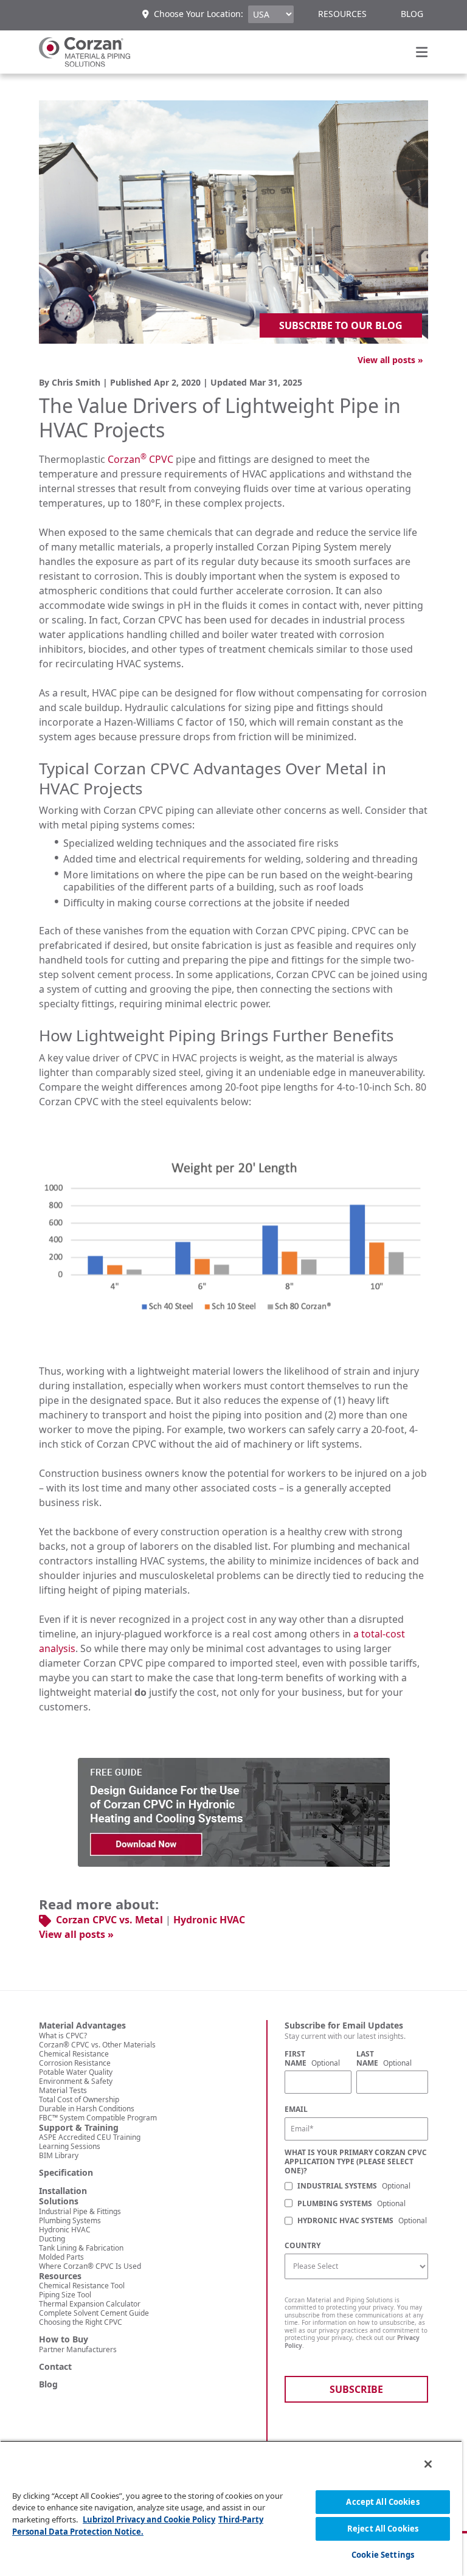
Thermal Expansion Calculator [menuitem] (90, 2304)
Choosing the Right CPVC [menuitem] (81, 2322)
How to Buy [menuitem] (64, 2339)
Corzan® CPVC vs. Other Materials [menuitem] (97, 2045)
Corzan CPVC (140, 459)
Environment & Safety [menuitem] (76, 2081)
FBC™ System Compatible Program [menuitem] (98, 2118)
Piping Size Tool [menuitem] (65, 2295)
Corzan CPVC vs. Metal (109, 1920)
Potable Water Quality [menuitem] (76, 2072)
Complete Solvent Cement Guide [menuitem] (94, 2313)
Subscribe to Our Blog (341, 325)
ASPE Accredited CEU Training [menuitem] (90, 2137)
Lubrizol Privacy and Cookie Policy (149, 2519)
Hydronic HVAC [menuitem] (65, 2230)
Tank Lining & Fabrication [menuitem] (81, 2248)
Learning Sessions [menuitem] (70, 2146)
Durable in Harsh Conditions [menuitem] (87, 2109)
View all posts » (390, 360)
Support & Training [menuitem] (79, 2128)
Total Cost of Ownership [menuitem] (79, 2099)
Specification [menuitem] (66, 2173)
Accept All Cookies (382, 2502)
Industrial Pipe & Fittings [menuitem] (80, 2211)
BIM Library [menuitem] (59, 2155)
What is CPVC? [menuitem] (63, 2036)
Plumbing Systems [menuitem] (70, 2220)
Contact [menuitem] (55, 2367)
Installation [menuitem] (63, 2191)
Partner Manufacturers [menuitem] (78, 2349)
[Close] (428, 2464)
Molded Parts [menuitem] (61, 2257)
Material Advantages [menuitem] (82, 2026)
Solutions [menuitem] (59, 2201)
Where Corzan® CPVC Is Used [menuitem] (90, 2266)
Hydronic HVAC (209, 1920)
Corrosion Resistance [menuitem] (75, 2063)
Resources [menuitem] (342, 14)
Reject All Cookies (383, 2529)
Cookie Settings (383, 2555)
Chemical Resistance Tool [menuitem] (82, 2286)
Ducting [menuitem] (52, 2239)
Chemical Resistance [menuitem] (74, 2054)
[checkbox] (356, 2204)
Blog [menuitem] (412, 14)
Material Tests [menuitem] (63, 2090)
